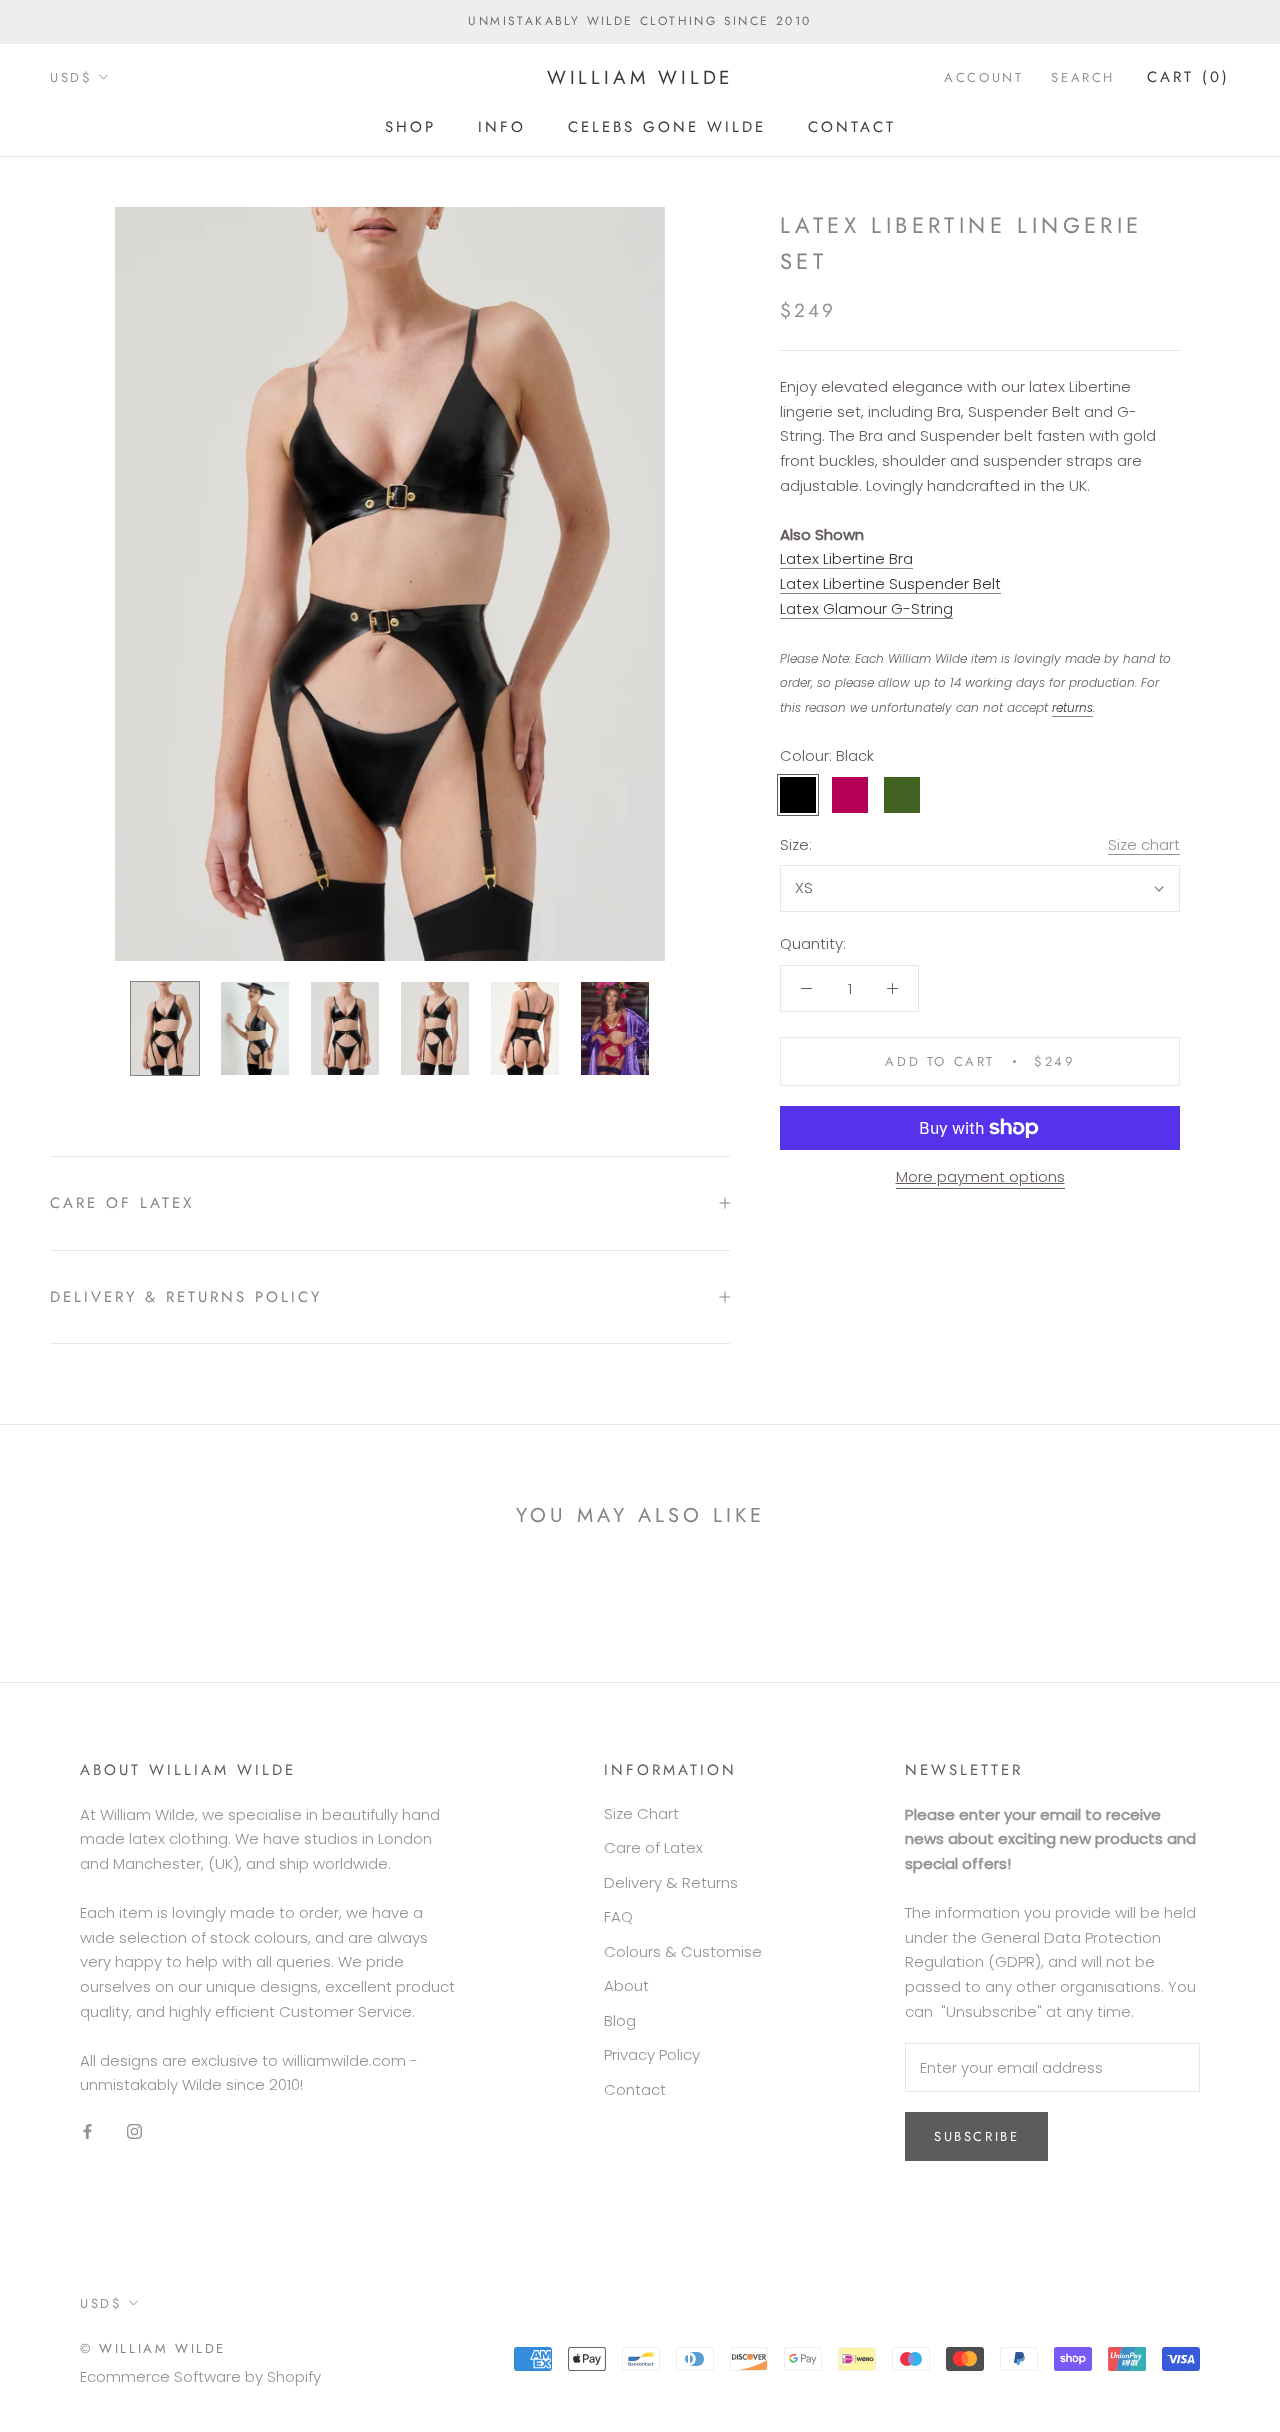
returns (1072, 707)
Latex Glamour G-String (866, 608)
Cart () (1188, 77)
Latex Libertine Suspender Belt (890, 583)
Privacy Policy (652, 2054)
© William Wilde (153, 2348)
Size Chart (641, 1813)
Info (502, 126)
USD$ (71, 77)
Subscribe (976, 2136)
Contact (852, 126)
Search (1083, 77)
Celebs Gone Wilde (667, 126)
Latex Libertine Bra (846, 559)
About (626, 1985)
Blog (620, 2020)
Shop (410, 126)
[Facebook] (87, 2130)
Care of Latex (122, 1203)
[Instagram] (134, 2130)
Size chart (1144, 844)
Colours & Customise (683, 1951)
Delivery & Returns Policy (186, 1297)
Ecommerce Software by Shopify (200, 2376)
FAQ (618, 1916)
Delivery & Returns (671, 1882)
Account (983, 77)
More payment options (980, 1176)
